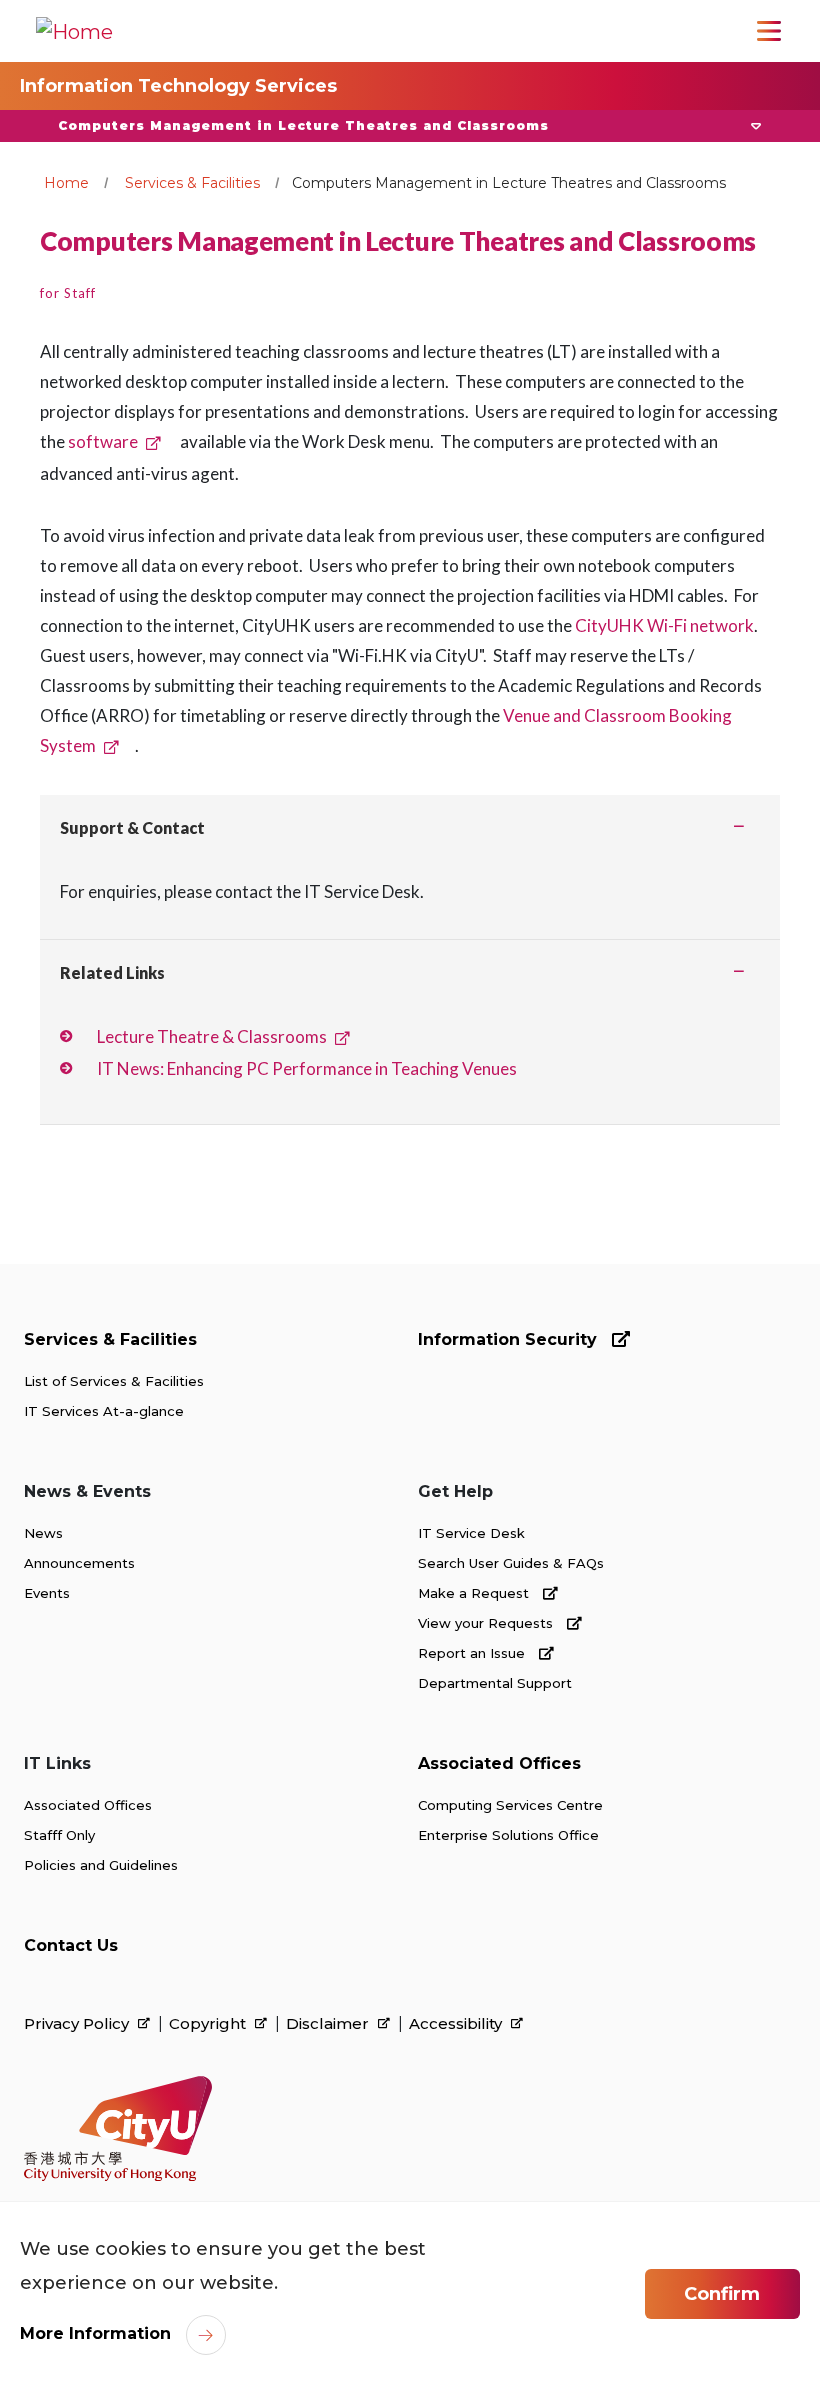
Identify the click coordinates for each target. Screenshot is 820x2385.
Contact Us (71, 1945)
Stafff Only (59, 1835)
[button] (410, 126)
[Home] (74, 31)
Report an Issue (473, 1653)
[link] (118, 2129)
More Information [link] (95, 2333)
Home (66, 183)
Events (47, 1593)
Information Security (510, 1339)
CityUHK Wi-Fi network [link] (664, 625)
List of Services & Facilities (114, 1381)
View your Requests (487, 1623)
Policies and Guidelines (101, 1865)
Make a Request (475, 1593)
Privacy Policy (78, 2024)
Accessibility (457, 2024)
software (103, 441)
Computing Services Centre (510, 1805)
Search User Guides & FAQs (511, 1563)
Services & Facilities (192, 183)
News (43, 1533)
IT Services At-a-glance (104, 1411)
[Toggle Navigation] (769, 31)
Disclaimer (329, 2024)
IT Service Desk (471, 1533)
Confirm (722, 2294)
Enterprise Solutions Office (508, 1835)
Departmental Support (495, 1683)
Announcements (79, 1563)
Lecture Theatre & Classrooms (212, 1036)
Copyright (209, 2024)
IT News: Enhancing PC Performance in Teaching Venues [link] (307, 1068)
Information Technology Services (178, 86)
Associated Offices (88, 1805)
